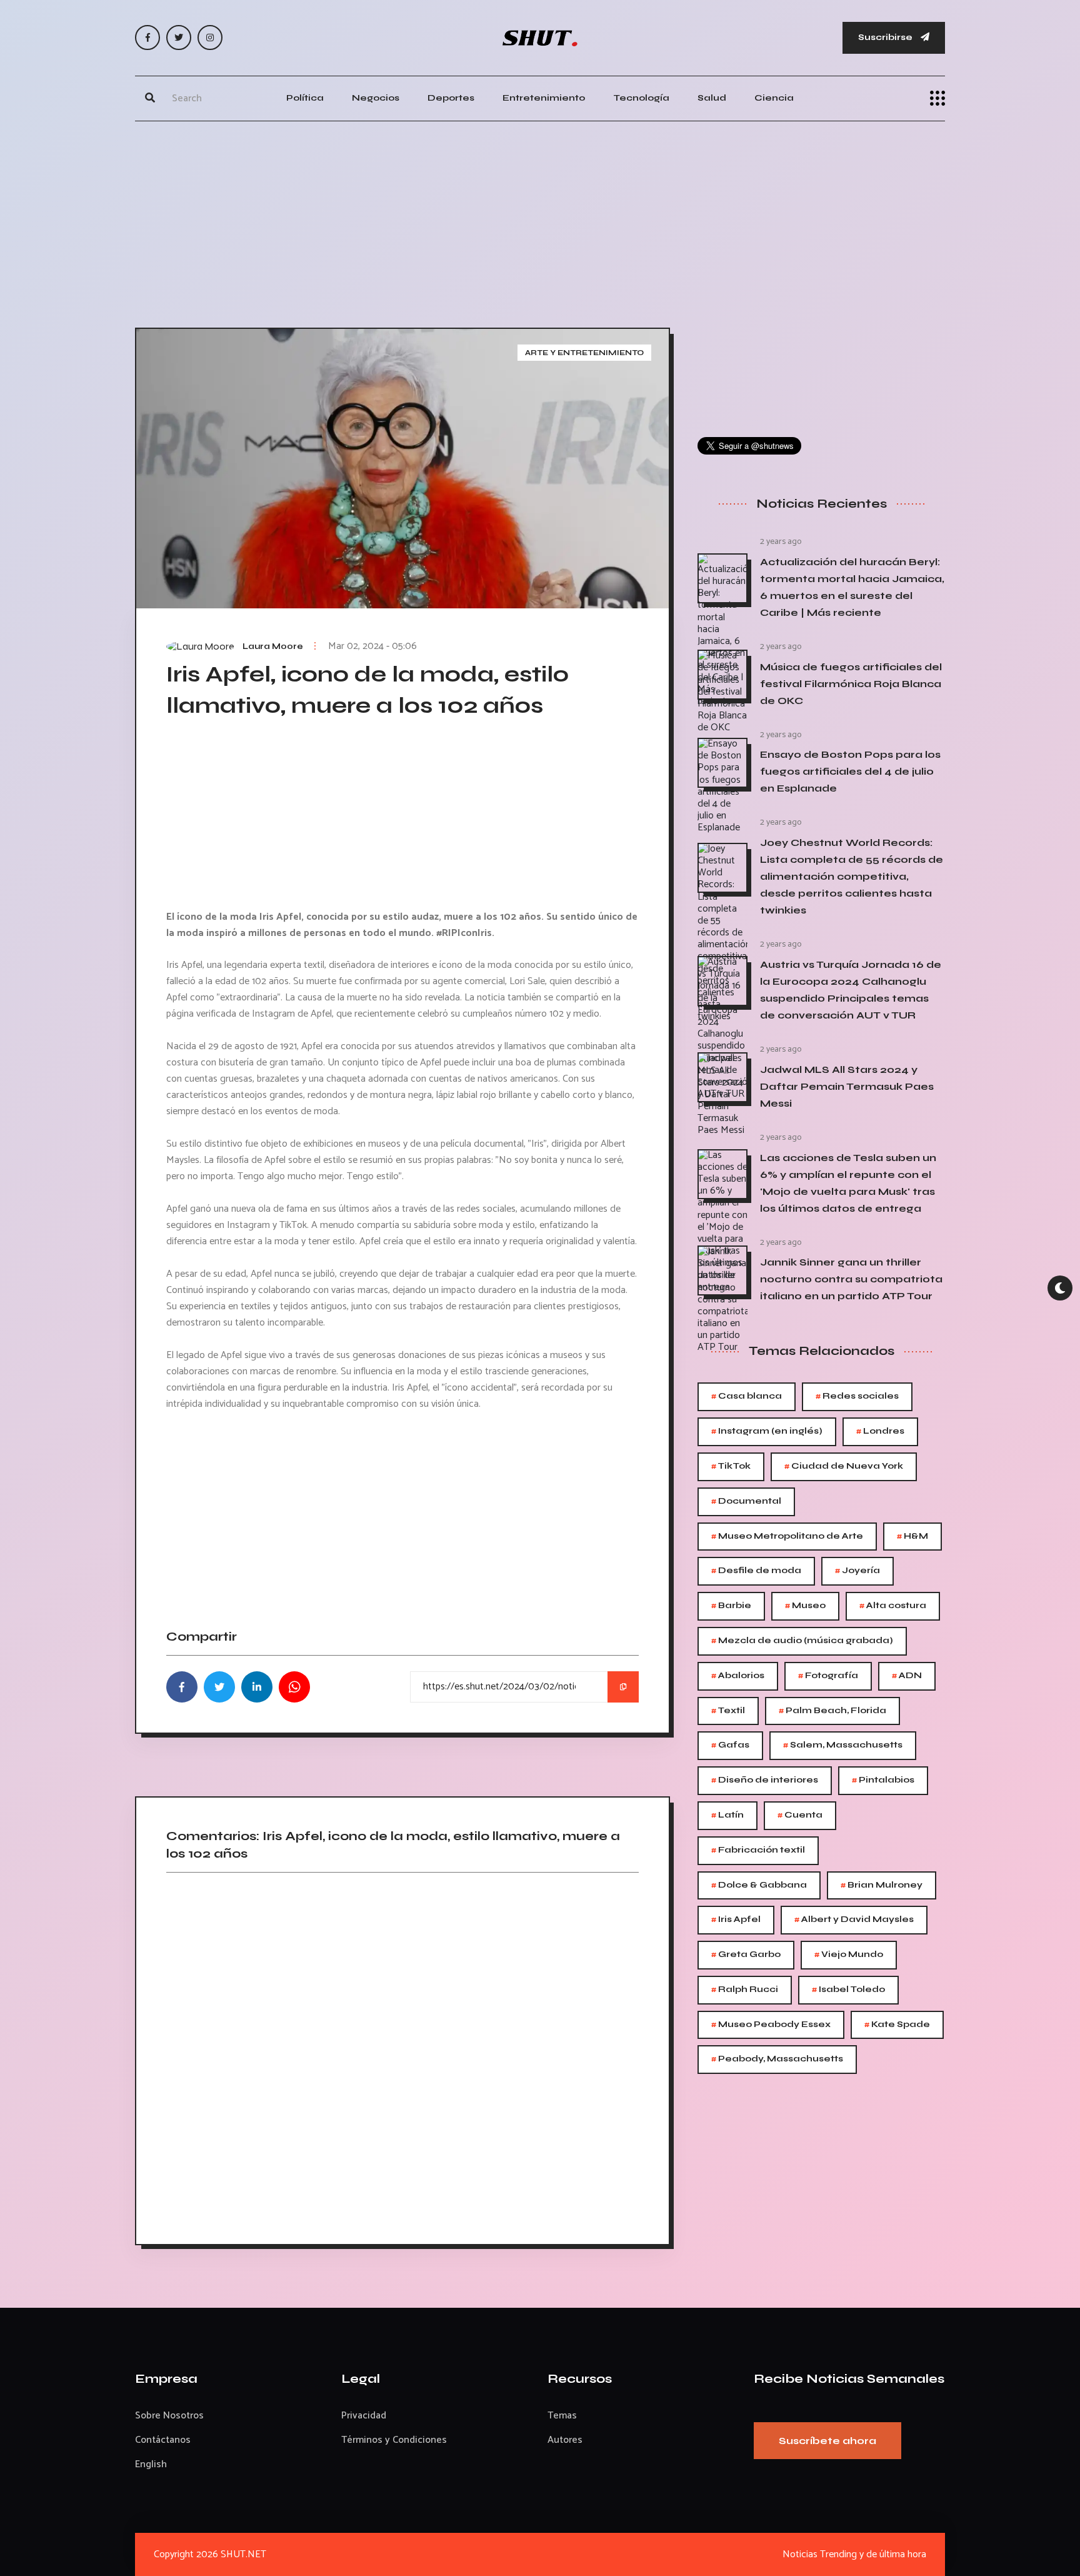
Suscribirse (886, 37)
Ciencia (774, 98)
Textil (728, 1711)
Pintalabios (883, 1780)
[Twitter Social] (179, 38)
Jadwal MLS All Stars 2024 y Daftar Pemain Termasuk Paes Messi (847, 1086)
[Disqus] (402, 2054)
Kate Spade (897, 2025)
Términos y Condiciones (394, 2440)
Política (305, 98)
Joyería (857, 1571)
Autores (565, 2440)
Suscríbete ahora (827, 2441)
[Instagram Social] (210, 38)
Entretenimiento (544, 98)
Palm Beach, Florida (832, 1711)
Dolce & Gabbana (759, 1885)
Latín (727, 1815)
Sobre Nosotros (169, 2416)
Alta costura (893, 1606)
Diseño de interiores (765, 1780)
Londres (880, 1431)
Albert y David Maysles (854, 1920)
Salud (712, 98)
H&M (912, 1537)
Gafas (730, 1745)
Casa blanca (747, 1396)
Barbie (731, 1606)
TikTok (731, 1467)
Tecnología (641, 98)
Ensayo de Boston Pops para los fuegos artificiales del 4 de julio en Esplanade (850, 771)
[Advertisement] (540, 221)
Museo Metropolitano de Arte (787, 1537)
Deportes (451, 98)
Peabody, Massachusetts (777, 2059)
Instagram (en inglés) (767, 1431)
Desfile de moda (756, 1571)
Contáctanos (163, 2440)
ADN (907, 1676)
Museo (805, 1606)
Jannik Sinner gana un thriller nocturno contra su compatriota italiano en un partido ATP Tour (851, 1279)
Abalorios (738, 1676)
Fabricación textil (758, 1850)
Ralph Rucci (745, 1990)
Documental (746, 1502)
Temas (562, 2416)
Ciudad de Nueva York (844, 1467)
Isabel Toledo (848, 1990)
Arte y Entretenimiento (584, 353)
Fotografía (828, 1676)
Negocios (376, 98)
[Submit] (150, 98)
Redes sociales (857, 1396)
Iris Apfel (736, 1920)
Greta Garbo (746, 1955)
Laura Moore (273, 647)
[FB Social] (147, 38)
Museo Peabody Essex (771, 2025)
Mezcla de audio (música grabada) (802, 1641)
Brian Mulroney (882, 1885)
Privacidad (364, 2416)
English (151, 2464)
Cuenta (800, 1815)
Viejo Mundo (849, 1955)
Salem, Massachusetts (843, 1745)
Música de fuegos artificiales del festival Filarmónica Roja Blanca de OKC (851, 684)
